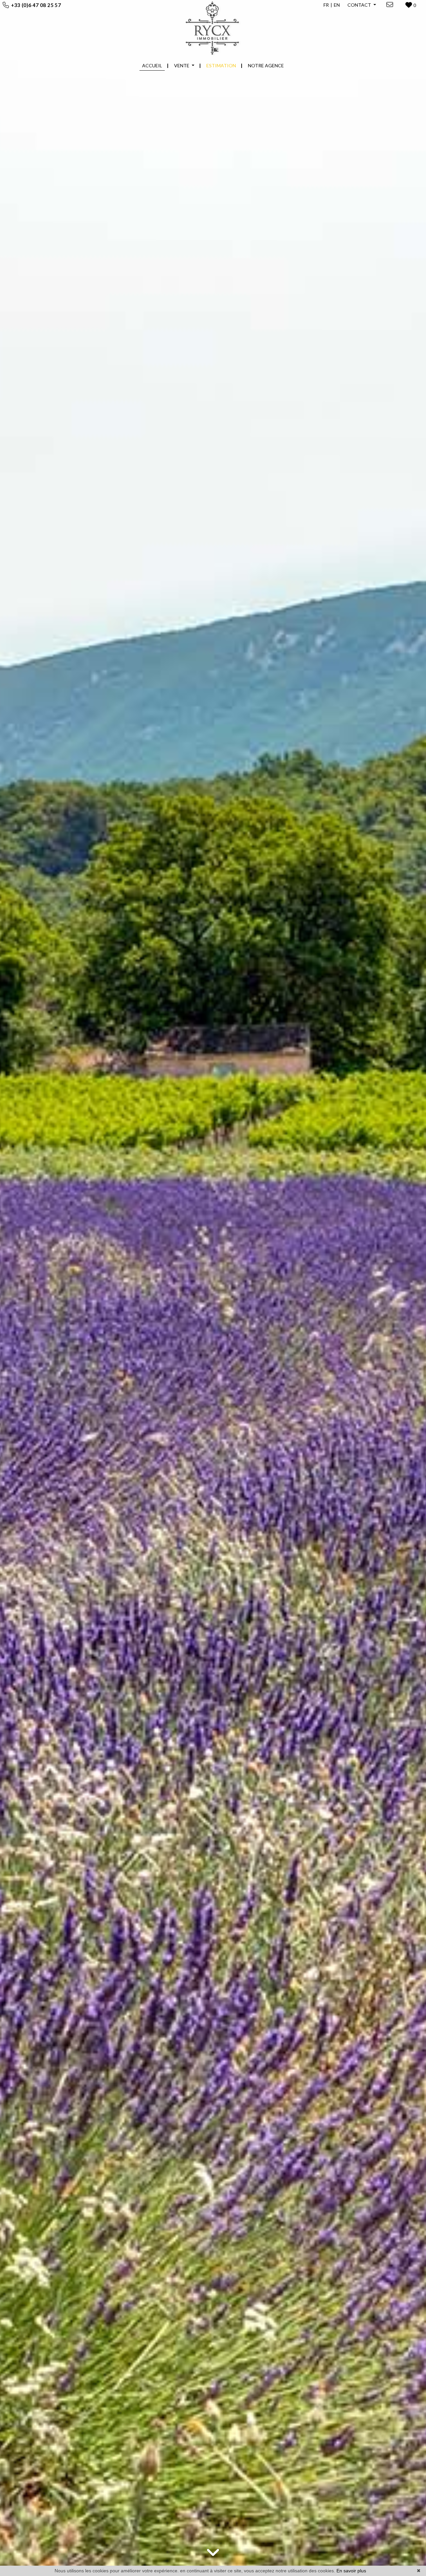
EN (337, 5)
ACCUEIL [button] (152, 65)
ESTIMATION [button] (221, 65)
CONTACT (360, 5)
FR (326, 5)
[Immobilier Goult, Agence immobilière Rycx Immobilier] (213, 28)
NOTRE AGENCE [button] (266, 65)
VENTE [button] (182, 65)
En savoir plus (351, 2571)
